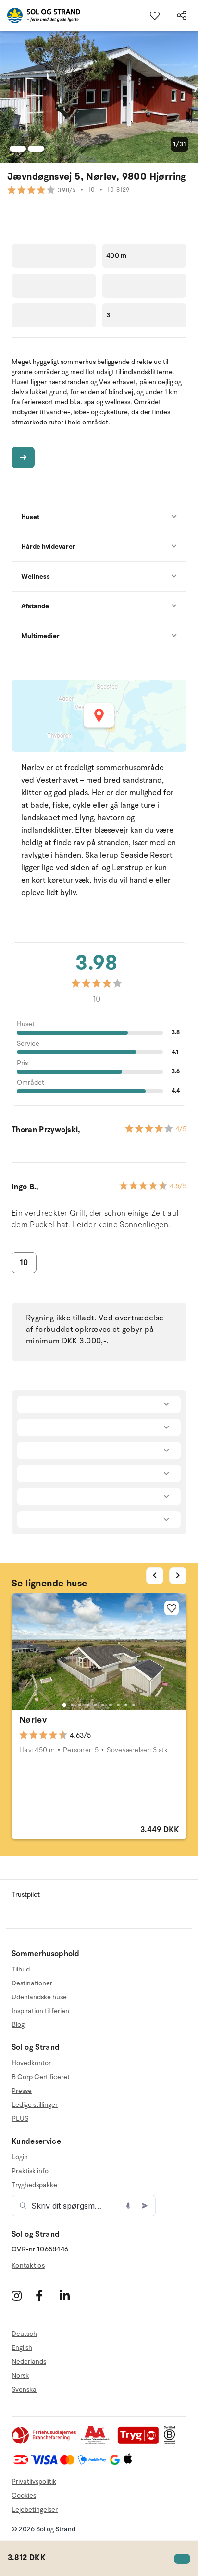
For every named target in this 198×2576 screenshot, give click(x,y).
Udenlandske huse (39, 1997)
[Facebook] (46, 2295)
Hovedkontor (31, 2063)
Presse (22, 2091)
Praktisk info (30, 2171)
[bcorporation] (172, 2442)
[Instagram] (22, 2295)
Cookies (24, 2496)
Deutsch (24, 2334)
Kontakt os (28, 2266)
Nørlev (33, 1720)
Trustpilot (26, 1894)
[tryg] (141, 2442)
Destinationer (32, 1983)
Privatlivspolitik (34, 2482)
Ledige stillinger (35, 2105)
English (22, 2348)
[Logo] (40, 15)
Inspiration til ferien (40, 2011)
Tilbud (21, 1970)
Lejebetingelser (35, 2509)
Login (20, 2157)
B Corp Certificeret (41, 2077)
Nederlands (29, 2362)
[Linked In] (70, 2295)
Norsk (20, 2376)
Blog (18, 2025)
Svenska (24, 2389)
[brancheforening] (45, 2442)
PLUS (20, 2119)
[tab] (64, 1705)
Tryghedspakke (34, 2185)
